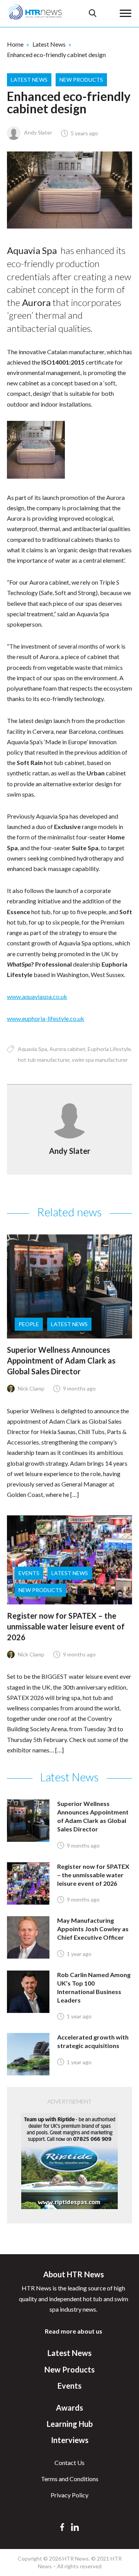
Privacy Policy (69, 2495)
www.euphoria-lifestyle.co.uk (46, 1018)
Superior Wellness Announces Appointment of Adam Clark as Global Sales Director (61, 1360)
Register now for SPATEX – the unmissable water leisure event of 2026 (66, 1626)
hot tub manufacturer (44, 1060)
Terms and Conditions (70, 2479)
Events (29, 1573)
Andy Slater (37, 132)
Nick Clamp (31, 1388)
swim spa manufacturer (100, 1060)
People (29, 1324)
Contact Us (69, 2463)
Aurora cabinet (67, 1049)
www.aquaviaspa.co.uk (37, 996)
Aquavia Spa (32, 1049)
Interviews (70, 2440)
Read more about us (74, 2331)
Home (15, 44)
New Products (81, 80)
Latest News (49, 44)
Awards (69, 2408)
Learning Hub (70, 2424)
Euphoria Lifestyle (109, 1049)
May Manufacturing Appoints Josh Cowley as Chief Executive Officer (93, 1929)
